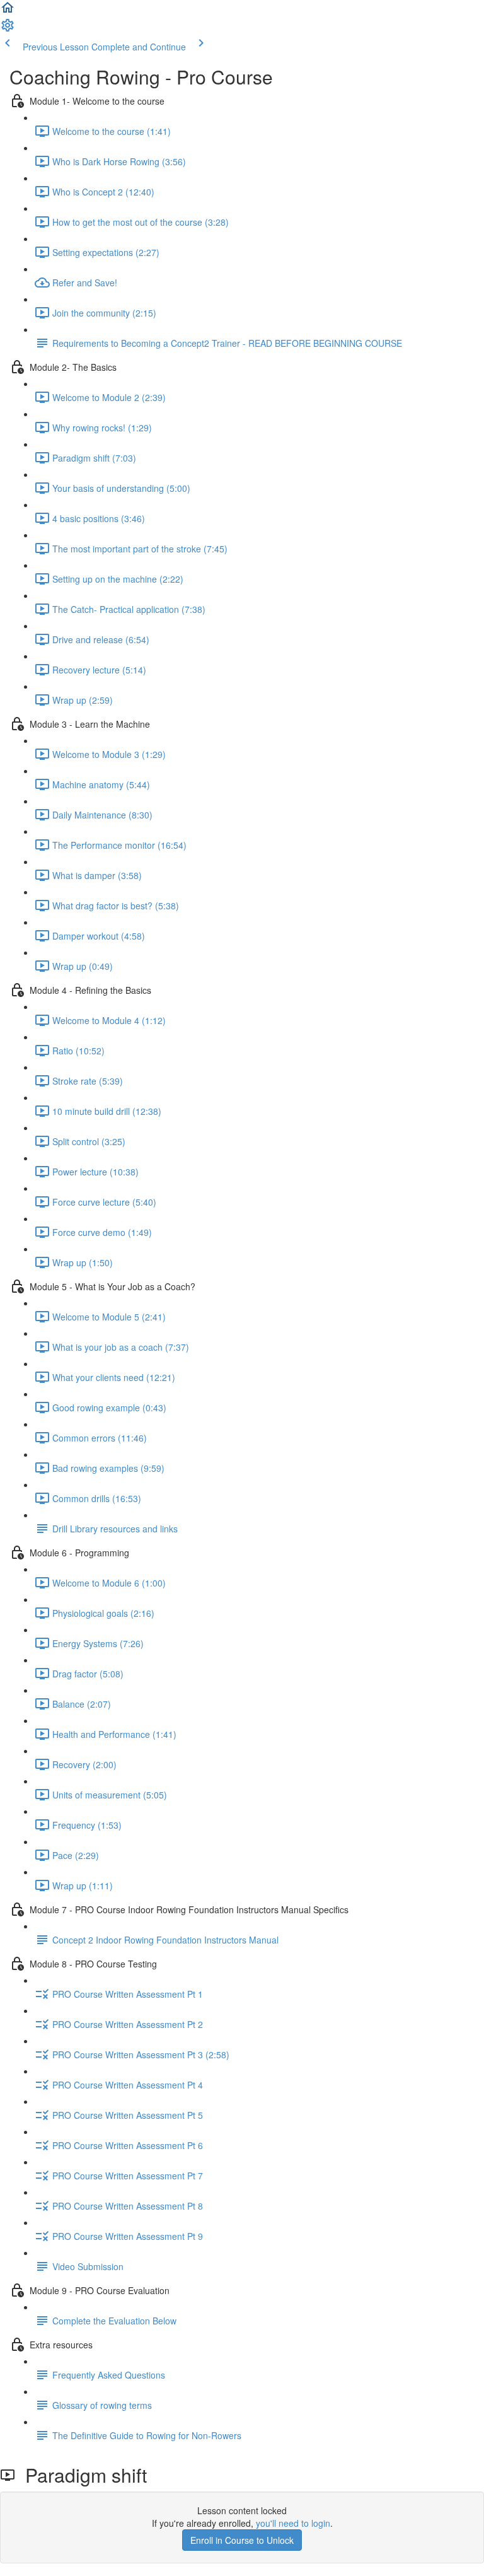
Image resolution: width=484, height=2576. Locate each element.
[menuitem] (8, 29)
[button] (8, 11)
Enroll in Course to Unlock (242, 2540)
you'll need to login (293, 2523)
